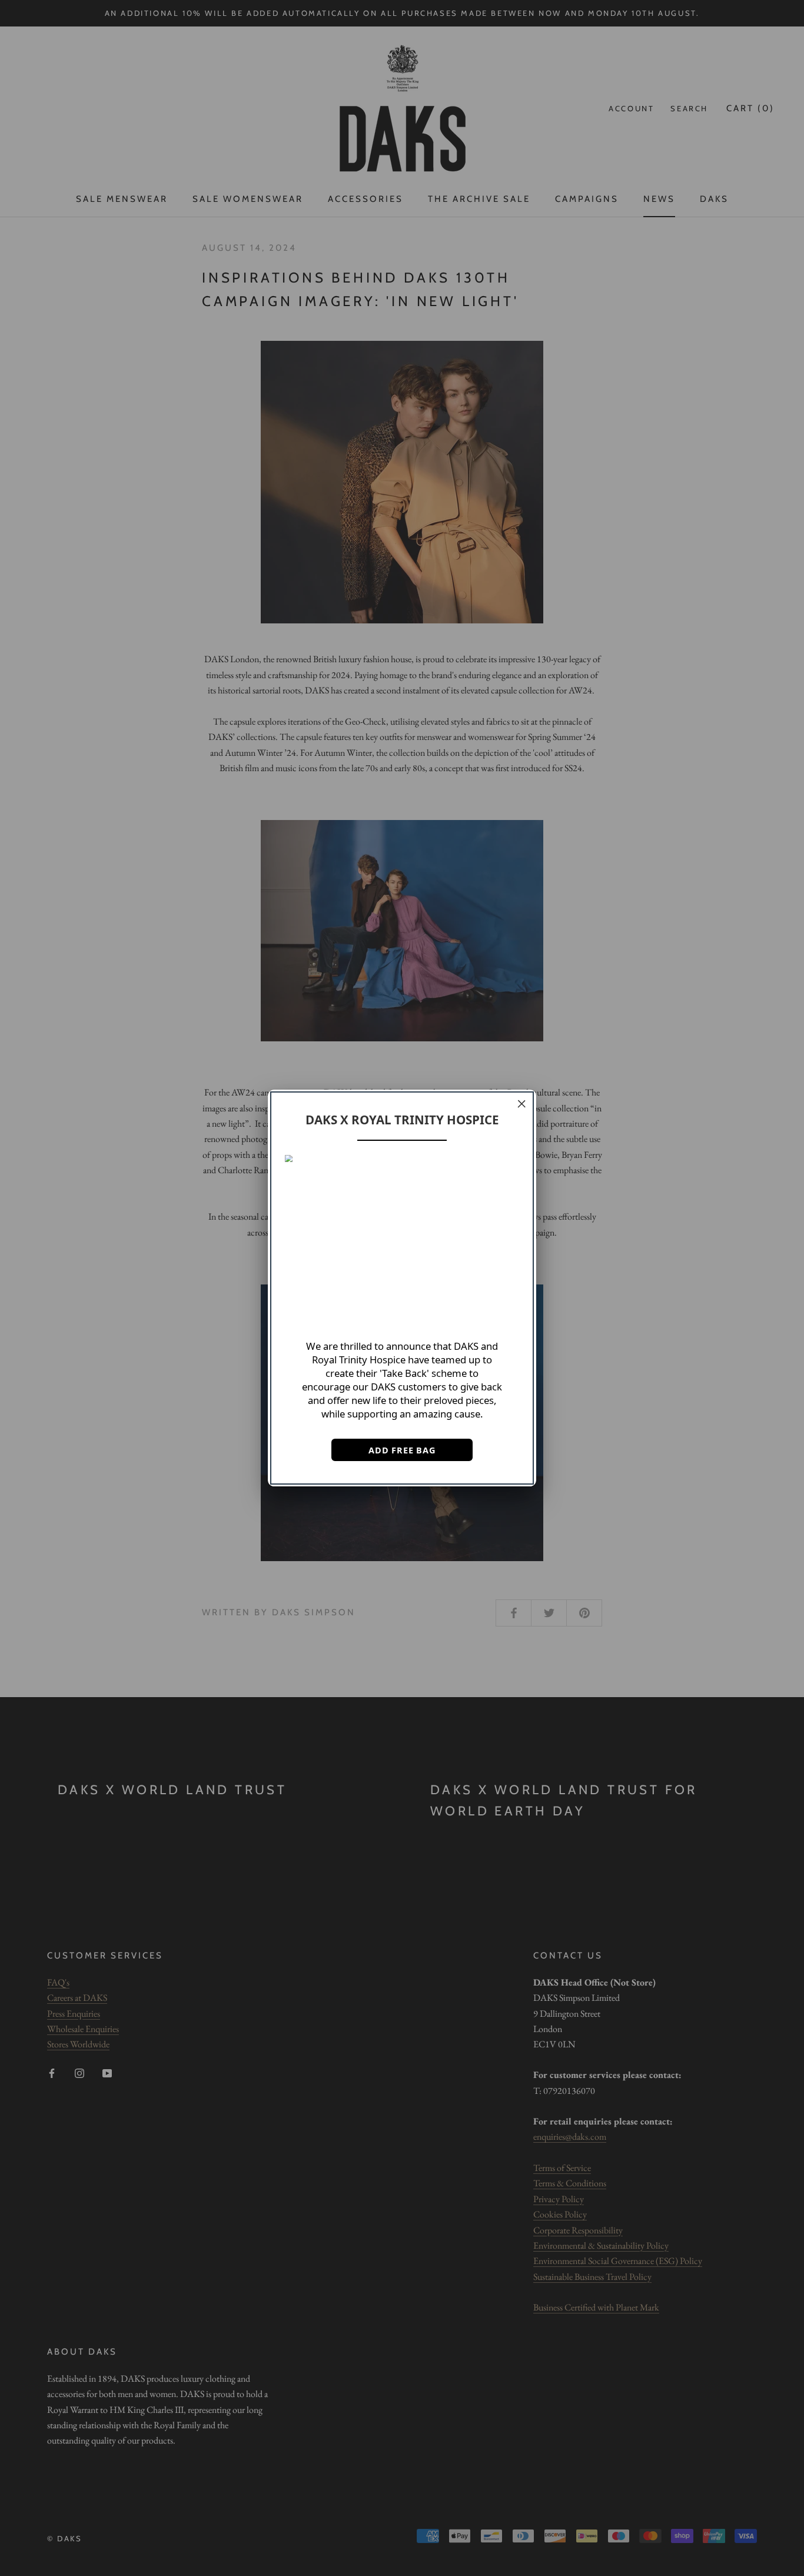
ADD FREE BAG (402, 1450)
